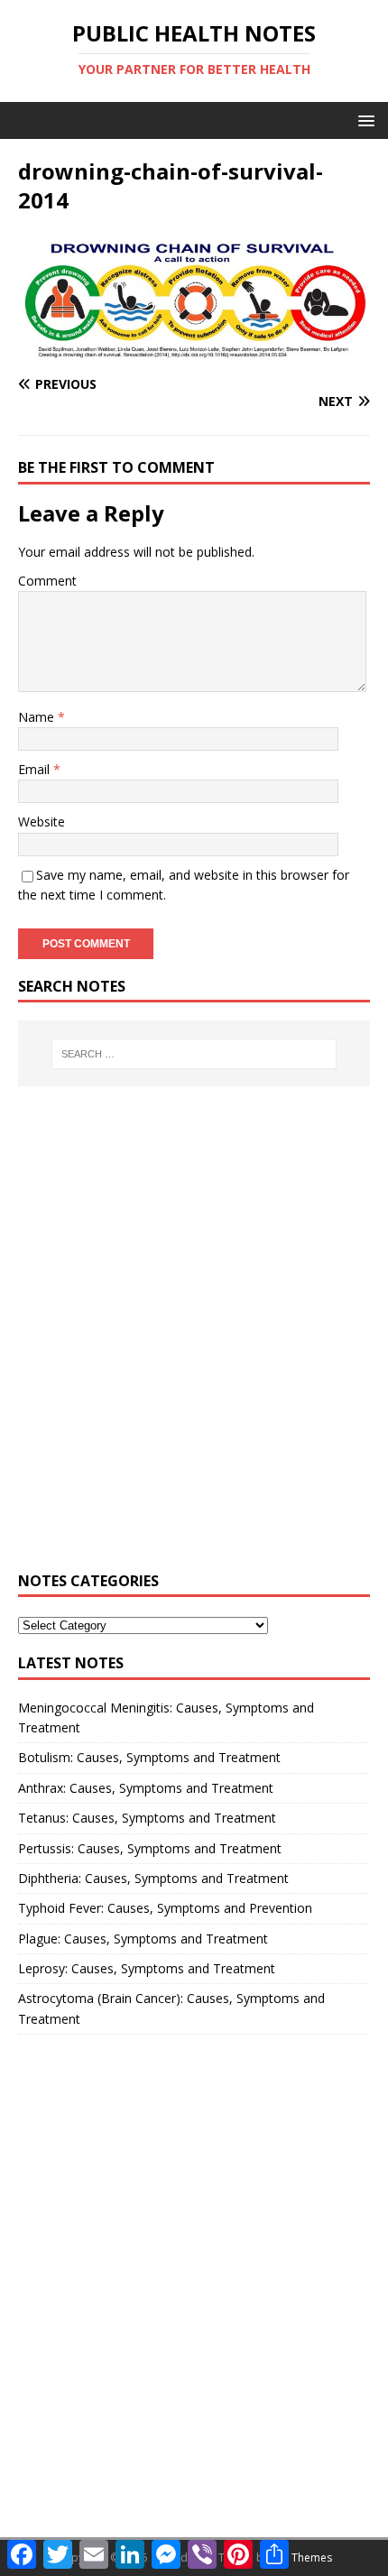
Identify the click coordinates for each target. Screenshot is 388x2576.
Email (36, 769)
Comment (47, 581)
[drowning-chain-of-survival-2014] (194, 349)
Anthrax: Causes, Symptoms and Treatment (146, 1788)
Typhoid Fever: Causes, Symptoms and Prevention (165, 1908)
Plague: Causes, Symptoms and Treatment (143, 1939)
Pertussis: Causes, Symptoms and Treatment (150, 1848)
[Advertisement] (194, 1339)
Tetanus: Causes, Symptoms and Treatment (147, 1818)
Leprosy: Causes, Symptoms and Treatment (147, 1968)
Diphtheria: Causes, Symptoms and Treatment (153, 1878)
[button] (363, 120)
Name (38, 717)
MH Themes (302, 2558)
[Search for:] (194, 1054)
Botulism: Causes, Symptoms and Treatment (149, 1757)
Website (42, 822)
